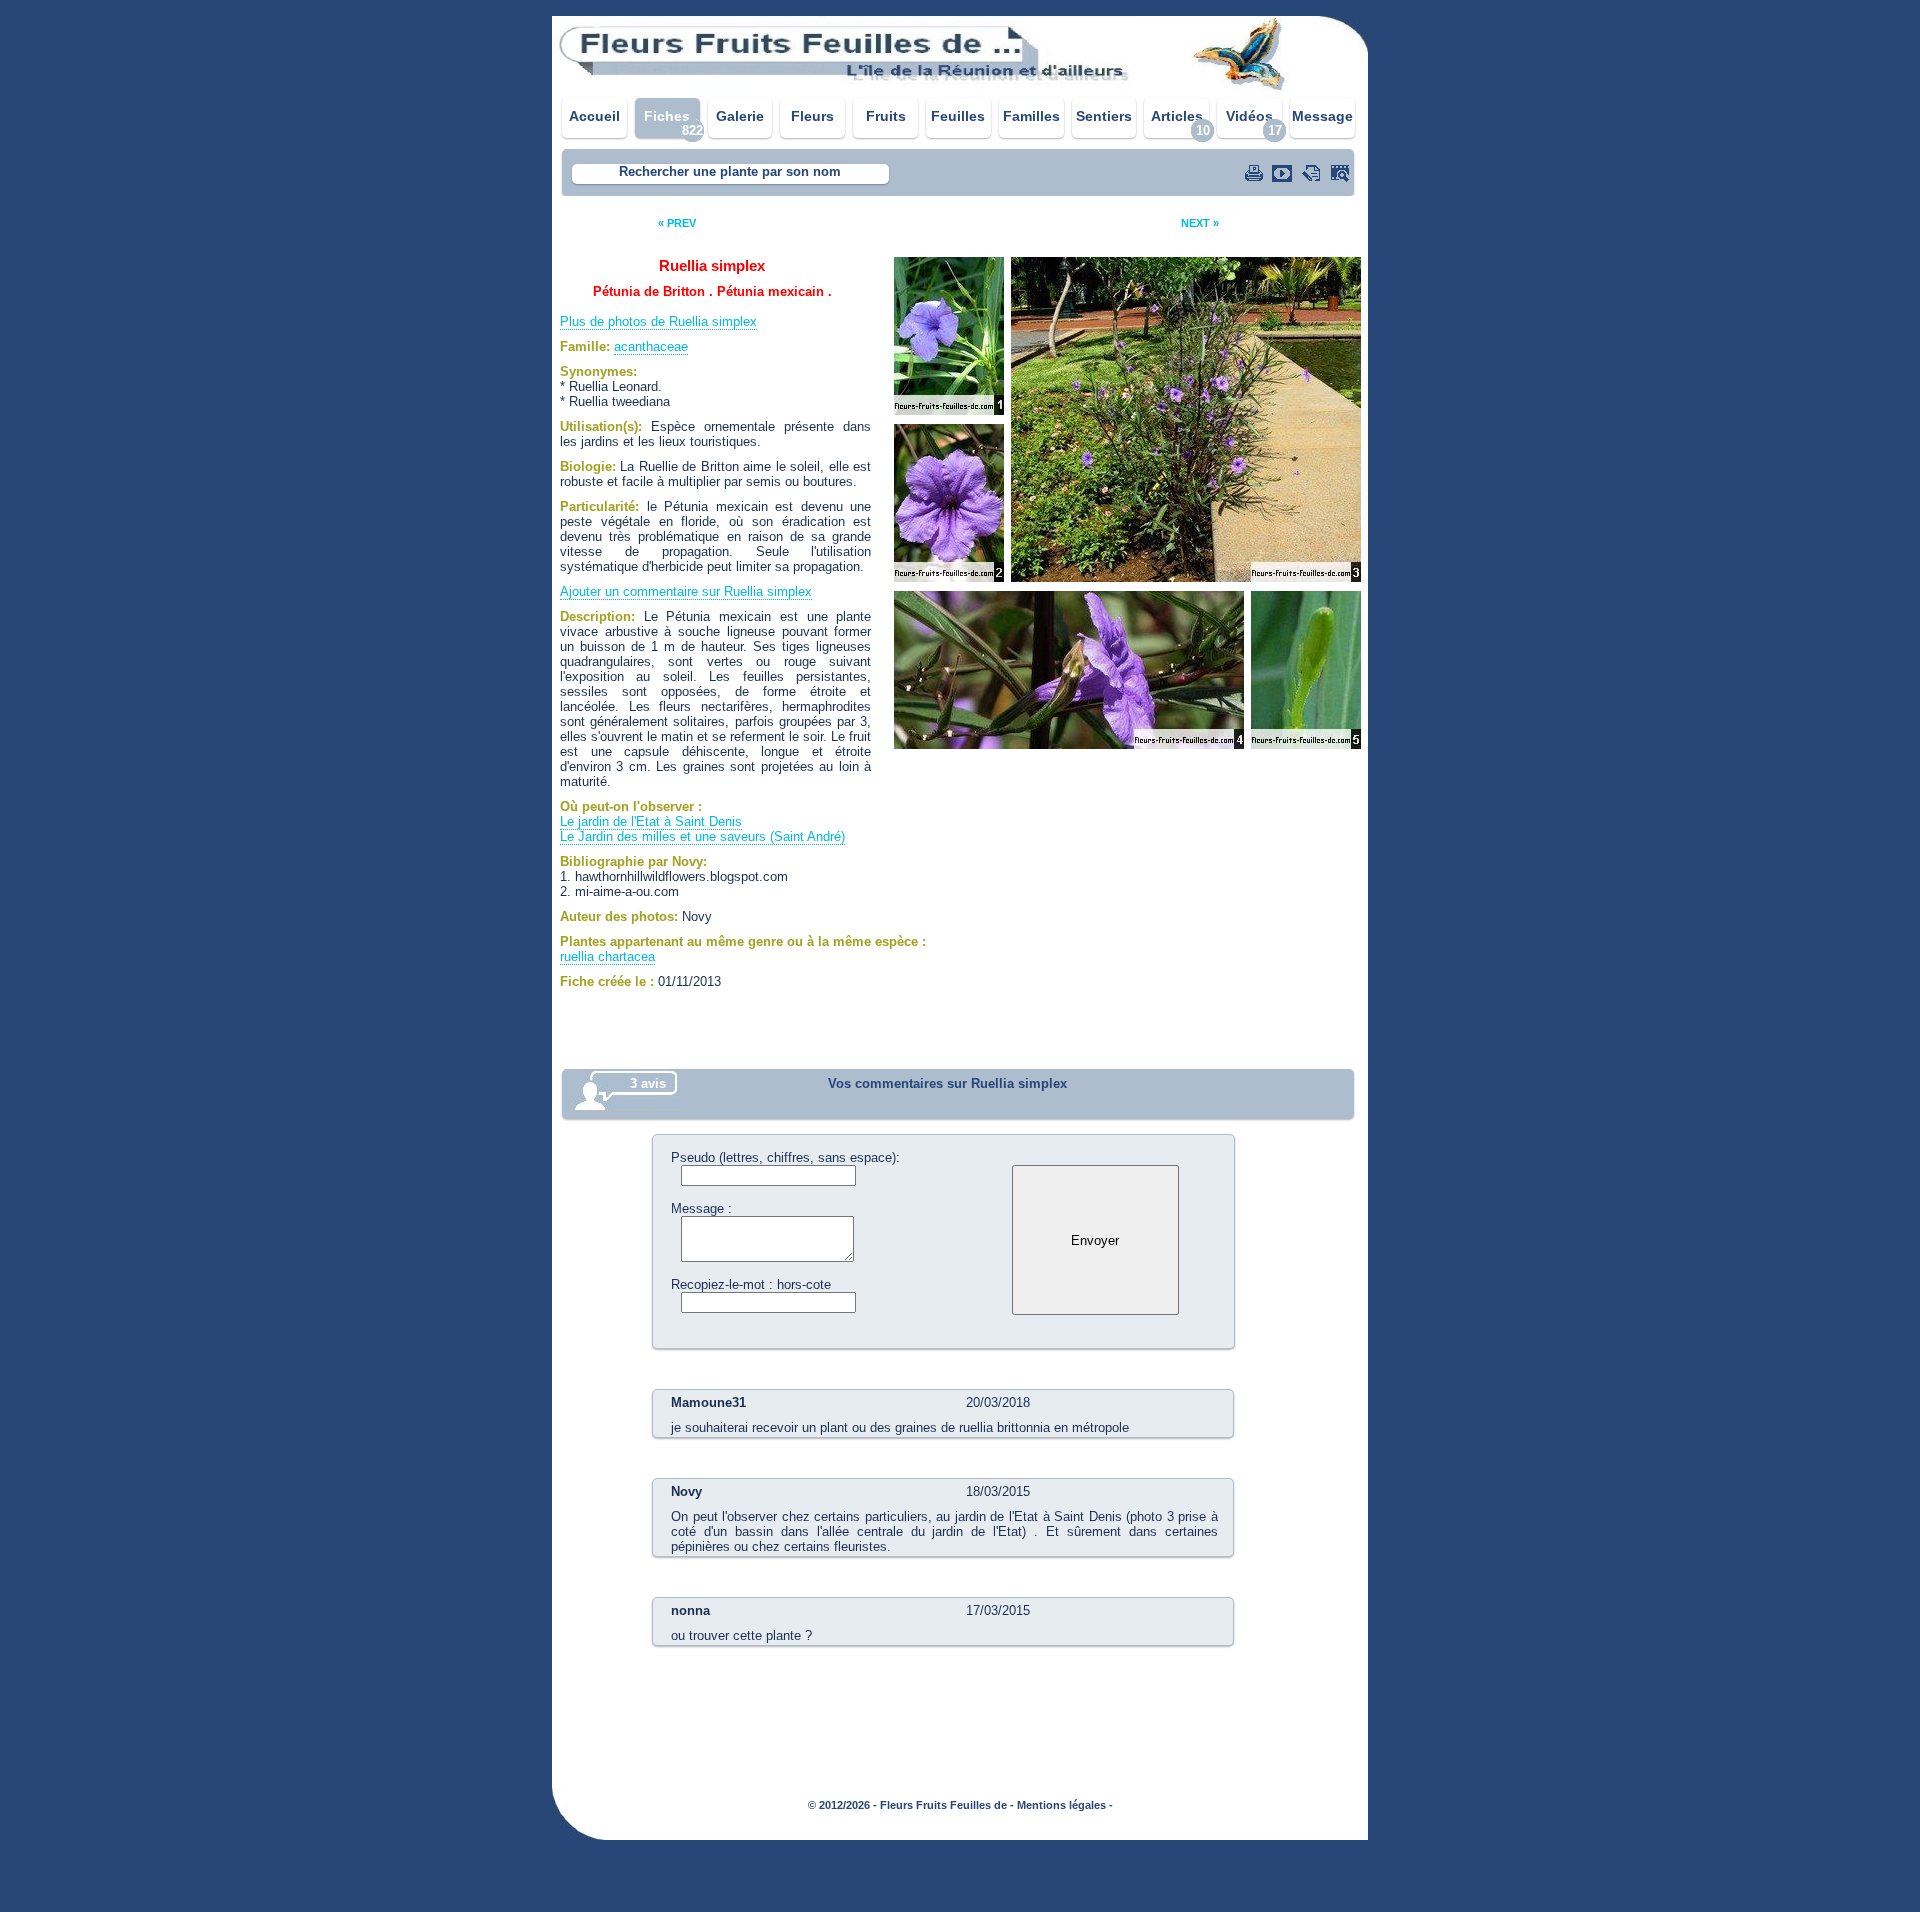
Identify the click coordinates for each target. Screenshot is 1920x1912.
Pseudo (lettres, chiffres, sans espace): (785, 1157)
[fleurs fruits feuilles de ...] (960, 87)
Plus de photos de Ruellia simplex (658, 321)
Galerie (740, 116)
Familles (1031, 116)
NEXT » (1200, 223)
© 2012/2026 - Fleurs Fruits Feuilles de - (911, 1805)
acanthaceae (651, 346)
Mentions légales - (1065, 1805)
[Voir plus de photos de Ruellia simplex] (1342, 173)
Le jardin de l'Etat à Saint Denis (651, 821)
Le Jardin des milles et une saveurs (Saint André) (702, 836)
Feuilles (958, 116)
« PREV (677, 223)
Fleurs (812, 116)
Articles (1177, 116)
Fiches (667, 116)
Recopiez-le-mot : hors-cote (751, 1284)
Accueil (594, 116)
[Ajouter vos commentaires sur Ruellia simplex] (1313, 173)
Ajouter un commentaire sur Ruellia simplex (686, 591)
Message (1322, 116)
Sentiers (1104, 116)
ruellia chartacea (607, 956)
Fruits (886, 116)
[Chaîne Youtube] (1284, 173)
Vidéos (1249, 116)
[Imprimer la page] (1256, 173)
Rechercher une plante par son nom (730, 171)
